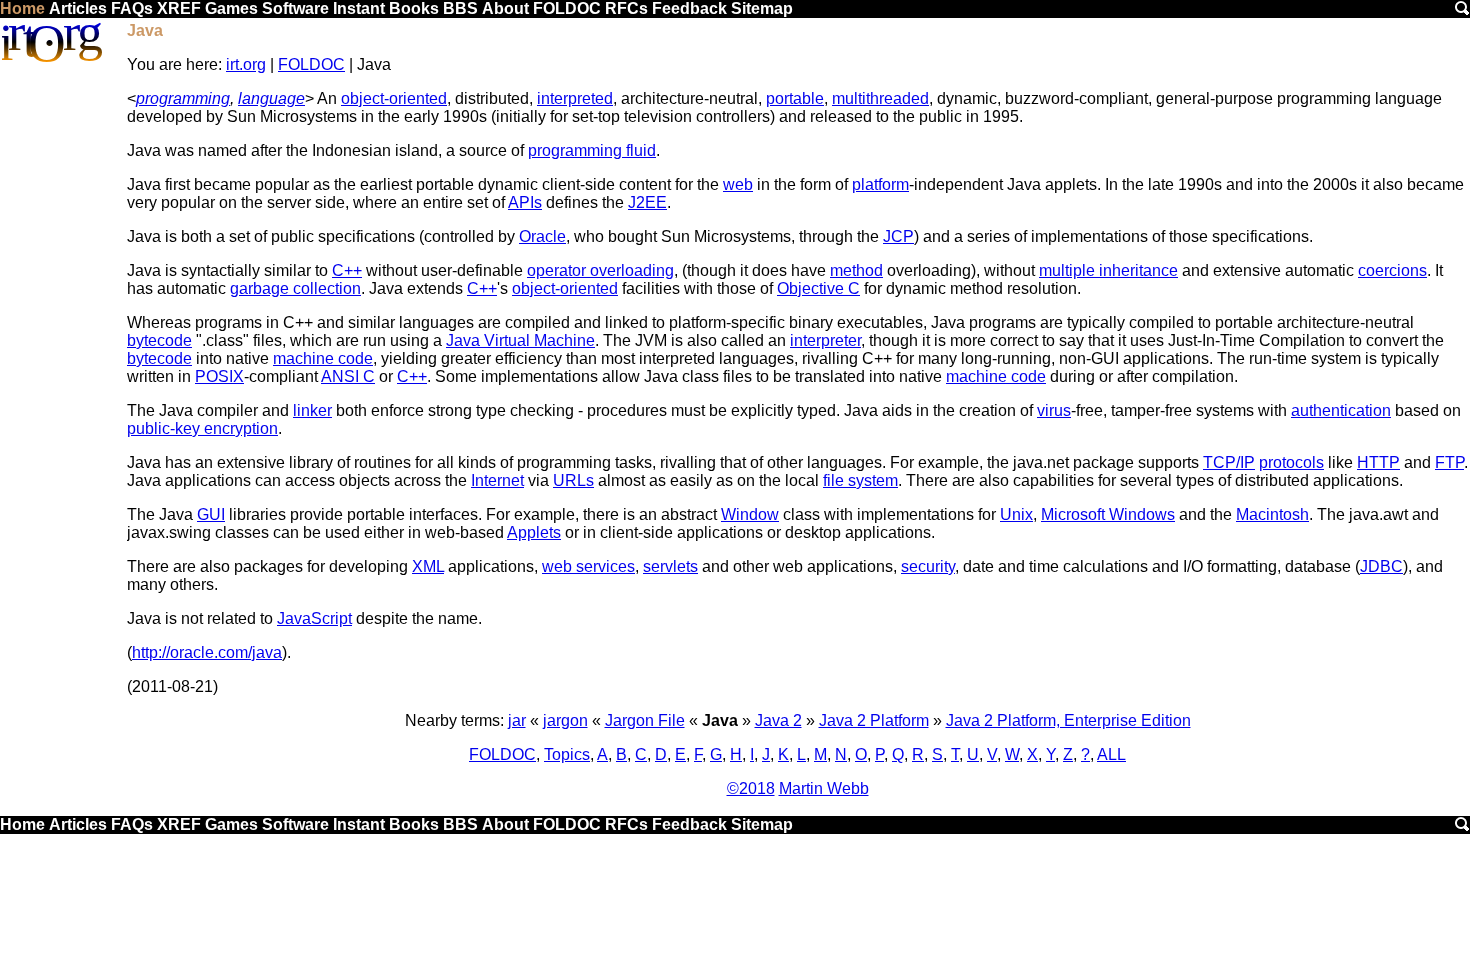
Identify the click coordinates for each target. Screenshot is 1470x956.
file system (860, 480)
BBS (460, 8)
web (738, 184)
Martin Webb (824, 788)
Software (295, 8)
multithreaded (880, 98)
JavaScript (314, 618)
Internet (497, 480)
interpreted (575, 98)
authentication (1341, 410)
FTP (1449, 462)
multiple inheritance (1108, 270)
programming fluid (592, 150)
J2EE (647, 202)
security (928, 566)
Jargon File (645, 720)
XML (428, 566)
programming (183, 98)
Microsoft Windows (1108, 514)
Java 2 (778, 720)
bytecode (159, 340)
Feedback (689, 8)
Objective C (818, 288)
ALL (1111, 754)
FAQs (132, 8)
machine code (323, 358)
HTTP (1378, 462)
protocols (1291, 462)
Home (22, 8)
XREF (179, 8)
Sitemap (762, 8)
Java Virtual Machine (520, 340)
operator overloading (600, 270)
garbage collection (295, 288)
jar (517, 720)
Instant (359, 8)
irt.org (246, 64)
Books (414, 8)
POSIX (219, 376)
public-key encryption (202, 428)
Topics (567, 754)
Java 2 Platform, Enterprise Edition (1068, 720)
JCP (898, 236)
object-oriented (394, 98)
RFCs (626, 8)
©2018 (751, 788)
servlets (670, 566)
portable (795, 98)
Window (750, 514)
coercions (1392, 270)
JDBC (1381, 566)
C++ (347, 270)
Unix (1016, 514)
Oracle (542, 236)
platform (880, 184)
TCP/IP (1229, 462)
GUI (211, 514)
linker (312, 410)
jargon (565, 720)
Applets (534, 532)
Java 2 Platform (874, 720)
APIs (525, 202)
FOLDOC (567, 8)
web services (588, 566)
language (271, 98)
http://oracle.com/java (207, 652)
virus (1054, 410)
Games (231, 8)
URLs (573, 480)
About (505, 8)
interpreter (825, 340)
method (856, 270)
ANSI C (348, 376)
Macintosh (1272, 514)
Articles (78, 8)
